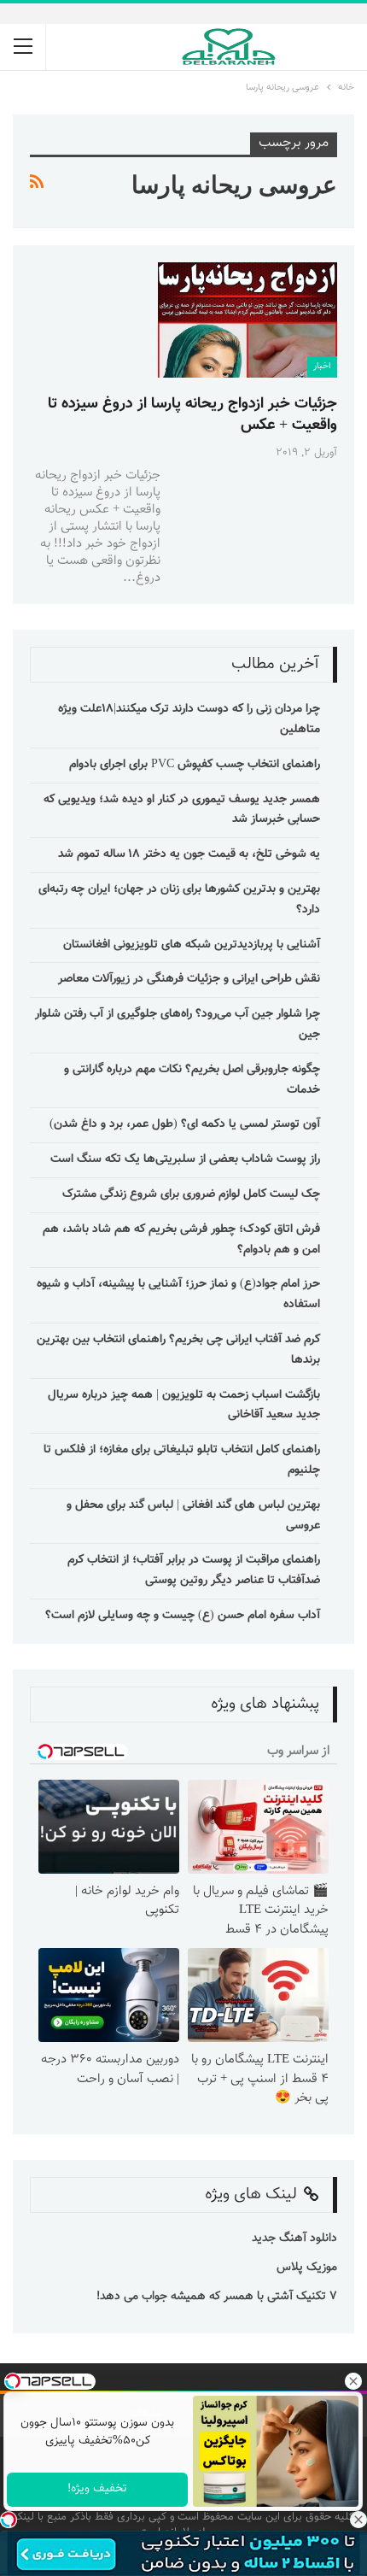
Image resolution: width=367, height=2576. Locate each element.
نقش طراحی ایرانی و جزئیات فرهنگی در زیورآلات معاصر (189, 979)
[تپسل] (9, 2520)
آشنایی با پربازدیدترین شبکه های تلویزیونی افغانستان (192, 945)
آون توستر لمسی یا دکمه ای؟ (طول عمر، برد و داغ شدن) (185, 1124)
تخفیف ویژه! (97, 2489)
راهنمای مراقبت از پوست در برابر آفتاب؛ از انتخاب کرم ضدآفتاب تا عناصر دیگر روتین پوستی (194, 1570)
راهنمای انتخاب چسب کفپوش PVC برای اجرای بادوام (195, 765)
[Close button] (358, 2520)
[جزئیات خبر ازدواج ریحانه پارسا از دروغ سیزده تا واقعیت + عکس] (248, 320)
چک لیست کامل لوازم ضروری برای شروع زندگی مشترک (191, 1194)
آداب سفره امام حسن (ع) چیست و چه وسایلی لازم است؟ (183, 1616)
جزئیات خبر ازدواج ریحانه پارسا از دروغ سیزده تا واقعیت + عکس (192, 415)
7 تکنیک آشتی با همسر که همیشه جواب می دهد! (215, 2297)
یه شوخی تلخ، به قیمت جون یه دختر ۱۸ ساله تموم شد (189, 854)
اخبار (322, 366)
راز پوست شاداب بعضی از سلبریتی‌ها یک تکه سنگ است (185, 1159)
